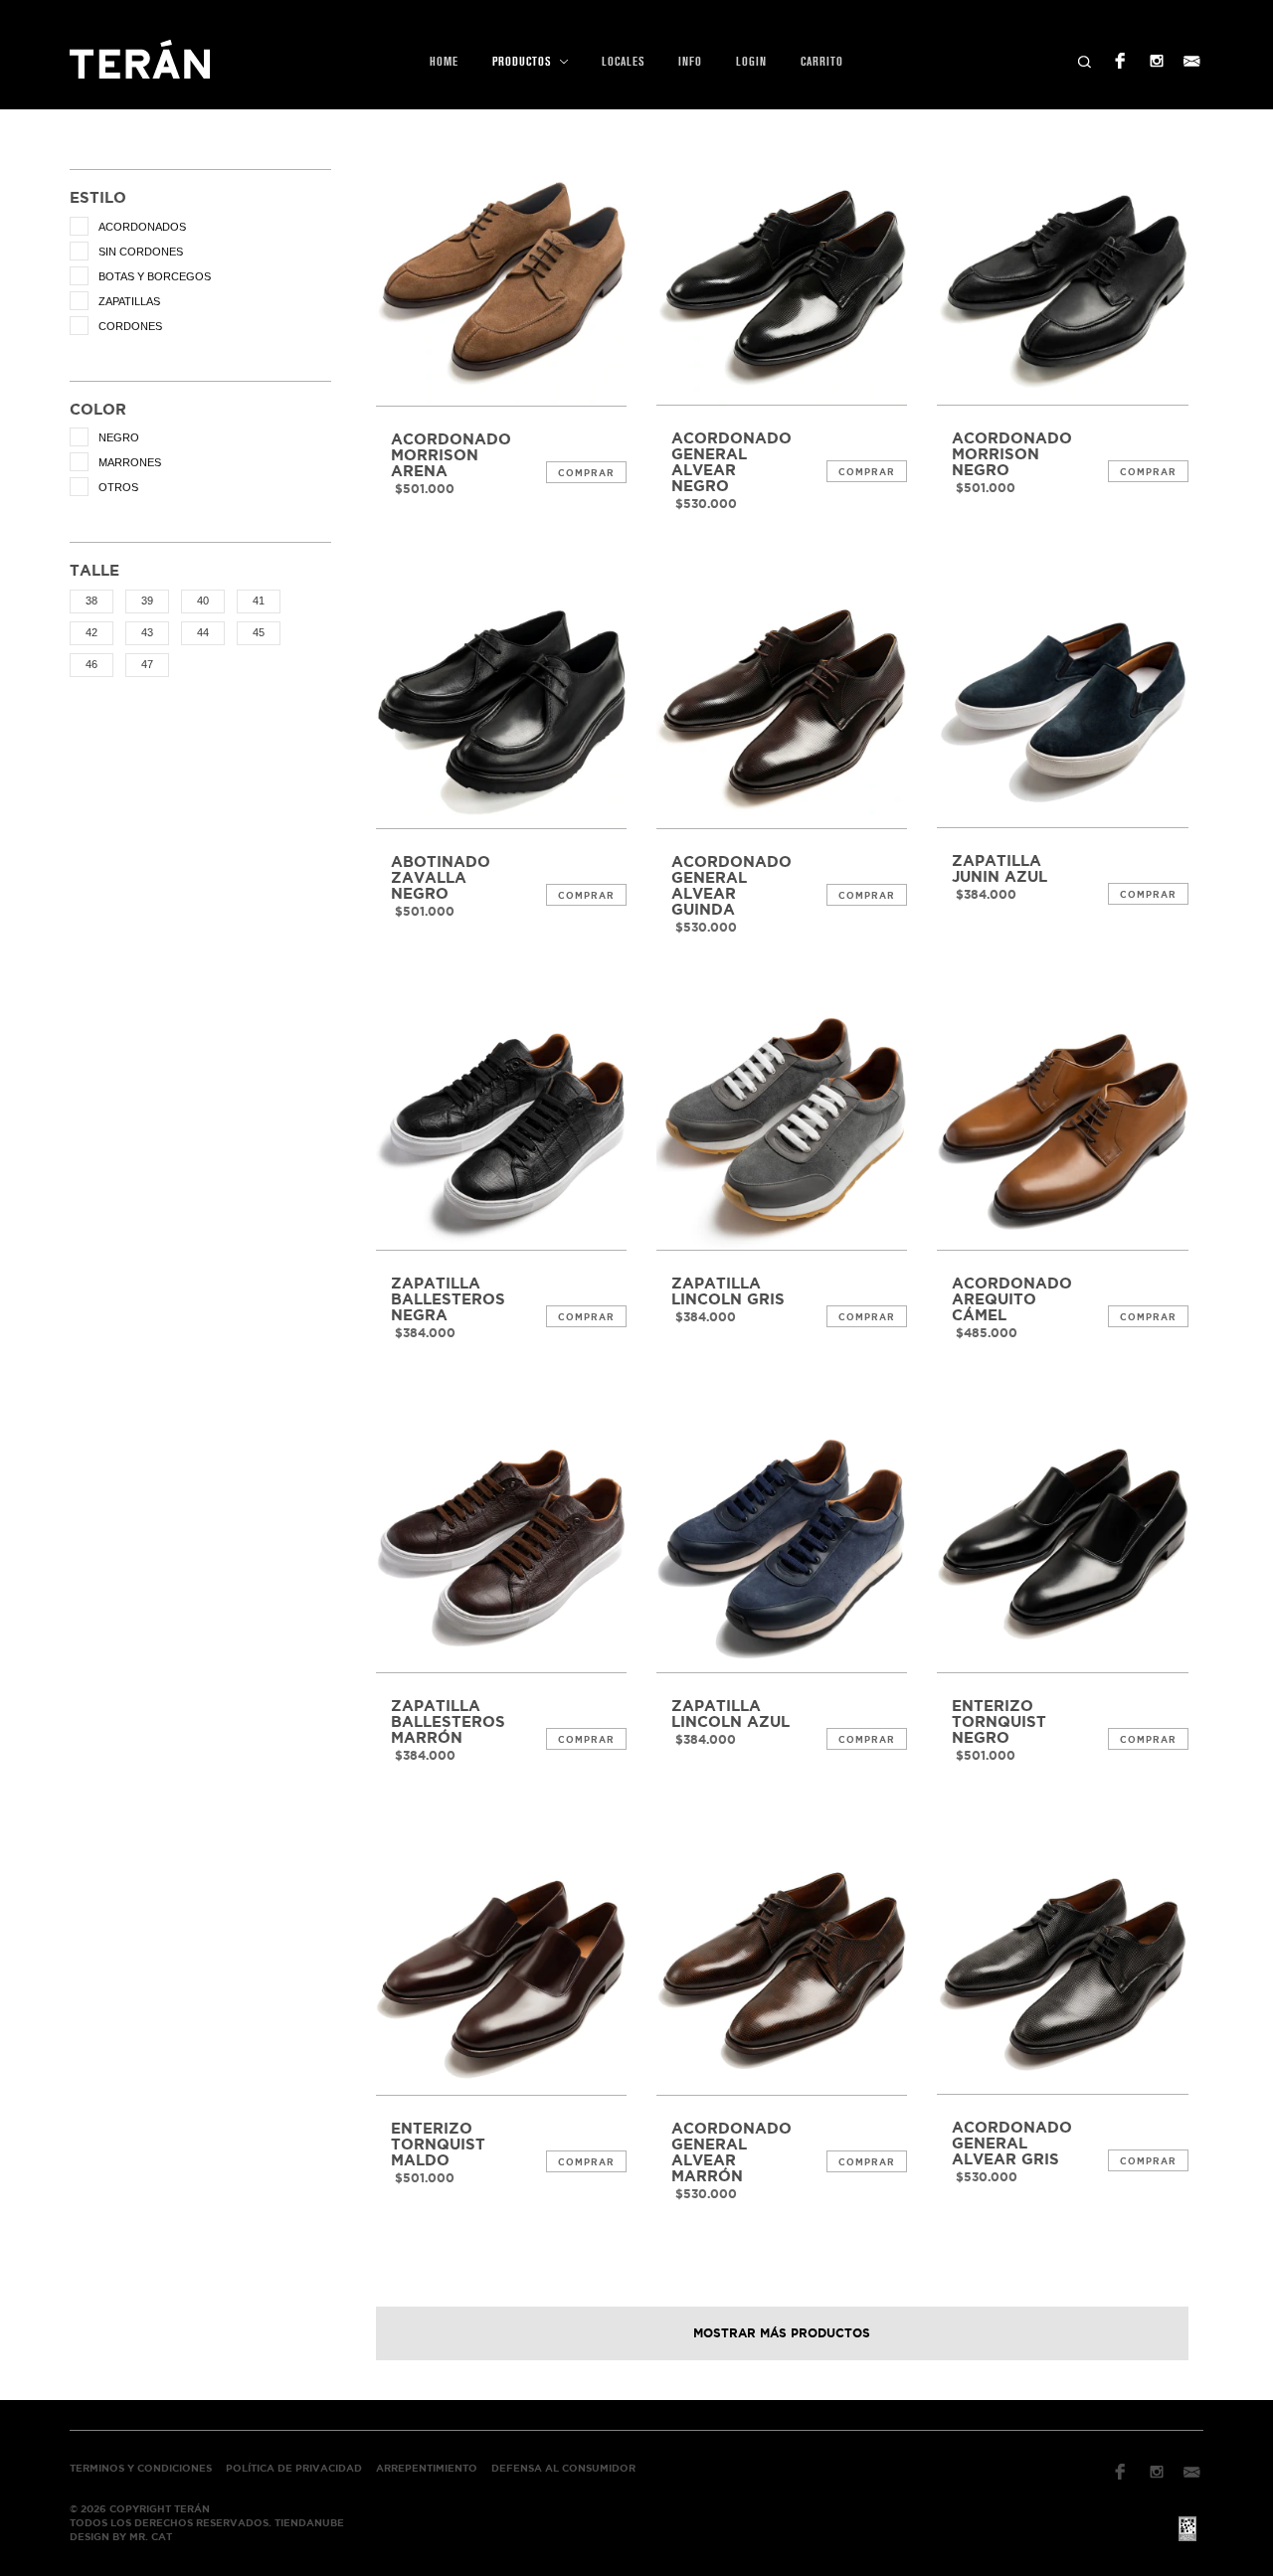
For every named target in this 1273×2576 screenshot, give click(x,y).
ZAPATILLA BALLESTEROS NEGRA (448, 1299)
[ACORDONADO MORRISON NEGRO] (1062, 279)
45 (259, 632)
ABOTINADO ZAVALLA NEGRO (441, 878)
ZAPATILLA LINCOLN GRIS (728, 1291)
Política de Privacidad (294, 2468)
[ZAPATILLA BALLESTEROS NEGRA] (501, 1124)
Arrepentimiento (427, 2468)
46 (91, 664)
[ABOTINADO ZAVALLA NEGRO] (501, 702)
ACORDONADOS (142, 227)
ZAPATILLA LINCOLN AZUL (730, 1714)
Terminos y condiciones (141, 2468)
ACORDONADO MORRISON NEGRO (1012, 454)
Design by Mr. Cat (121, 2537)
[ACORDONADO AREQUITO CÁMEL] (1062, 1124)
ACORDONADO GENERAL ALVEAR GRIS (1012, 2144)
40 (203, 601)
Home (444, 62)
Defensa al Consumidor (563, 2468)
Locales (623, 62)
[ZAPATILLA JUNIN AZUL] (1062, 702)
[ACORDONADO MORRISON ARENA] (501, 280)
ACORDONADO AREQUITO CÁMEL (1012, 1299)
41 (259, 601)
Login (751, 62)
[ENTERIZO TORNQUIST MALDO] (501, 1970)
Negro (119, 437)
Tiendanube (309, 2523)
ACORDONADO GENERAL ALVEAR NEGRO (731, 462)
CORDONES (130, 326)
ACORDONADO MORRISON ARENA (451, 455)
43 (147, 632)
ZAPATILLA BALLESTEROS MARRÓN (448, 1722)
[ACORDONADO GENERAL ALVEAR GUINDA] (782, 702)
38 (91, 601)
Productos (524, 62)
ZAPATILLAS (129, 301)
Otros (118, 487)
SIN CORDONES (141, 252)
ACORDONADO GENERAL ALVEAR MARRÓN (731, 2152)
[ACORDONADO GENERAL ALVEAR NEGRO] (782, 279)
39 (147, 601)
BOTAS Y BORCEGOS (155, 276)
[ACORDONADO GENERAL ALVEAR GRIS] (1062, 1969)
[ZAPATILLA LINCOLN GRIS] (782, 1124)
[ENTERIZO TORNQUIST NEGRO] (1062, 1547)
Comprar (586, 473)
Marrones (130, 462)
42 (91, 632)
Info (690, 62)
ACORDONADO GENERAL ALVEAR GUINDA (731, 886)
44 (203, 632)
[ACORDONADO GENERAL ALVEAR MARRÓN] (782, 1970)
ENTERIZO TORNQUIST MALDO (438, 2145)
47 (147, 664)
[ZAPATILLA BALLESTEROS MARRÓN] (501, 1547)
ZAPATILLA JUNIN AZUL (1000, 869)
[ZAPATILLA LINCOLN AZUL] (782, 1547)
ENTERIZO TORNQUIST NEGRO (999, 1722)
